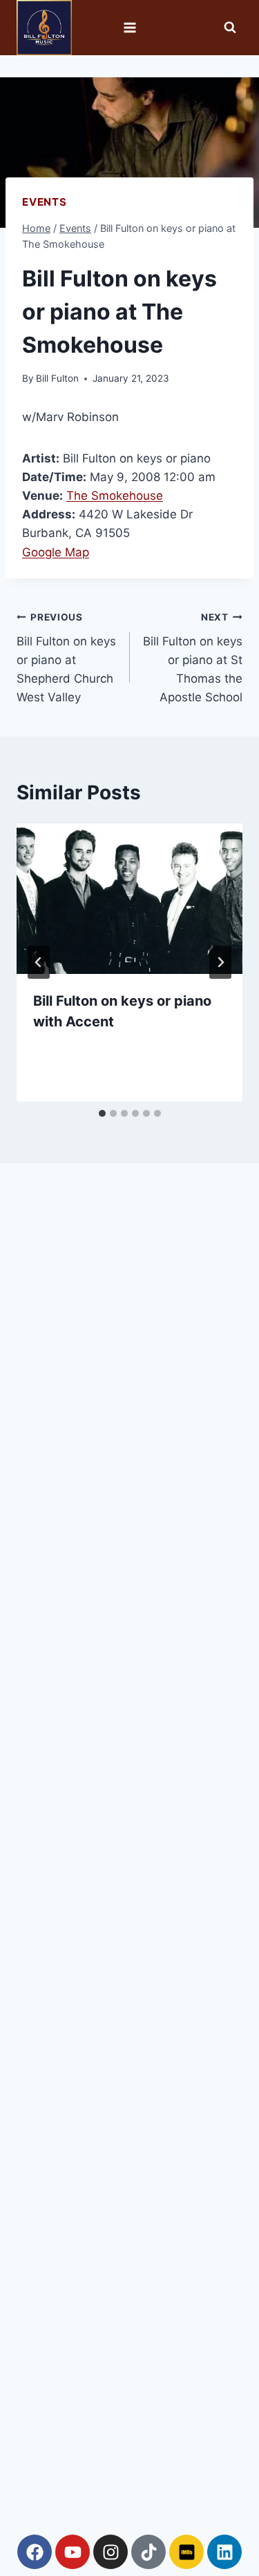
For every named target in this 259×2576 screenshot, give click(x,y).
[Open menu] (129, 27)
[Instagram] (111, 2552)
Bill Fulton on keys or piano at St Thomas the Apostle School (193, 658)
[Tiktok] (148, 2552)
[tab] (102, 1113)
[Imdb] (186, 2552)
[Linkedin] (224, 2552)
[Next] (220, 962)
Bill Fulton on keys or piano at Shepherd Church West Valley (66, 658)
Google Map (56, 552)
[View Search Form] (230, 28)
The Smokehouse (115, 496)
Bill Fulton (57, 378)
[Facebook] (35, 2552)
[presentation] (129, 899)
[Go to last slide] (39, 962)
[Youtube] (73, 2552)
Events (45, 202)
